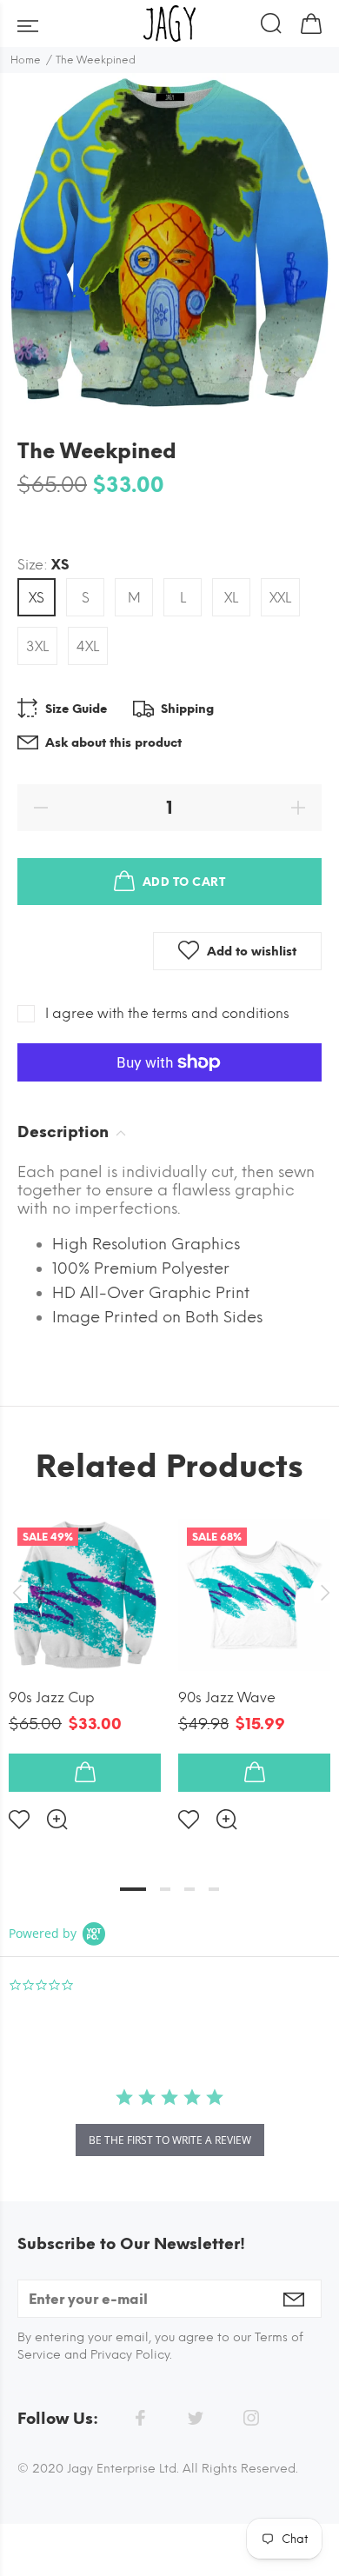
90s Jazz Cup (52, 1697)
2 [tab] (165, 1889)
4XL (88, 646)
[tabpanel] (85, 1661)
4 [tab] (214, 1889)
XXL (280, 598)
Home (26, 60)
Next (322, 1593)
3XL (37, 646)
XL (231, 598)
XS (37, 598)
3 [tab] (189, 1889)
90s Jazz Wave (227, 1697)
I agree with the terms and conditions (167, 1013)
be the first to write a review (170, 2140)
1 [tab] (133, 1889)
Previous (17, 1593)
